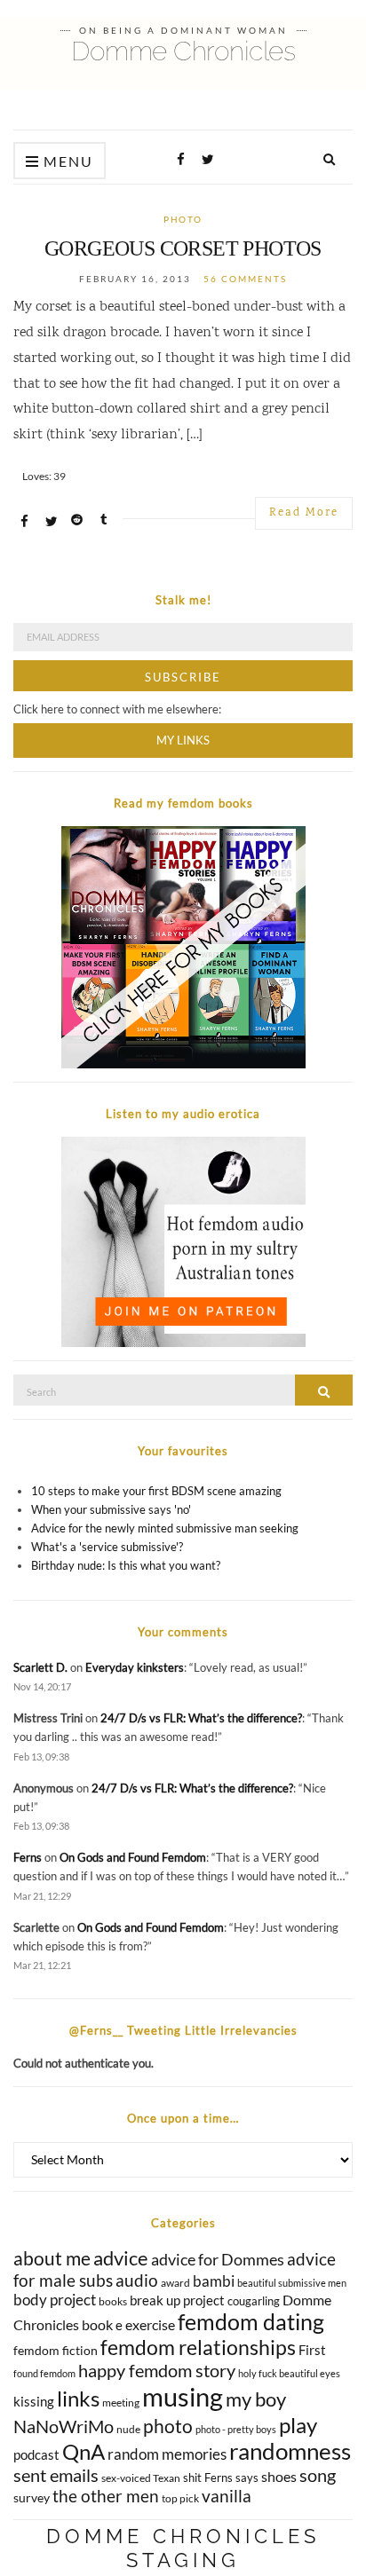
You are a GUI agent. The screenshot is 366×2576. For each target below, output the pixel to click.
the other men (106, 2496)
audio (137, 2280)
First (312, 2350)
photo (183, 219)
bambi (214, 2281)
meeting (121, 2403)
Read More (304, 513)
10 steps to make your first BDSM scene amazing (156, 1491)
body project (55, 2300)
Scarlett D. (40, 1667)
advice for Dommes (218, 2259)
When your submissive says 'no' (111, 1509)
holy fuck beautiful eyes (289, 2373)
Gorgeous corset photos (183, 248)
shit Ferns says (221, 2478)
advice (121, 2258)
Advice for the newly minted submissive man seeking (165, 1528)
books (113, 2301)
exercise (150, 2324)
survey (32, 2497)
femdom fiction (56, 2350)
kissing (34, 2401)
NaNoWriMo (64, 2426)
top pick (180, 2498)
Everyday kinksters (135, 1667)
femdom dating (251, 2322)
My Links (183, 740)
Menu (66, 161)
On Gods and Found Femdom (133, 1857)
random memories (167, 2454)
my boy (256, 2399)
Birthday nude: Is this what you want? (126, 1565)
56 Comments (245, 279)
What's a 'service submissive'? (107, 1547)
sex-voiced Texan (141, 2478)
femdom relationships (198, 2347)
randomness (290, 2451)
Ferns (28, 1857)
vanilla (227, 2496)
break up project (177, 2300)
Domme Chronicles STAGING (183, 2548)
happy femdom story (157, 2370)
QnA (84, 2451)
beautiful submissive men (292, 2283)
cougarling (254, 2301)
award (175, 2283)
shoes (279, 2476)
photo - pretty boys (236, 2429)
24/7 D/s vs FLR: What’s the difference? (201, 1718)
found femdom (44, 2373)
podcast (36, 2454)
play (298, 2425)
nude (128, 2429)
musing (183, 2396)
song (318, 2475)
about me (52, 2258)
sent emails (56, 2475)
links (78, 2398)
